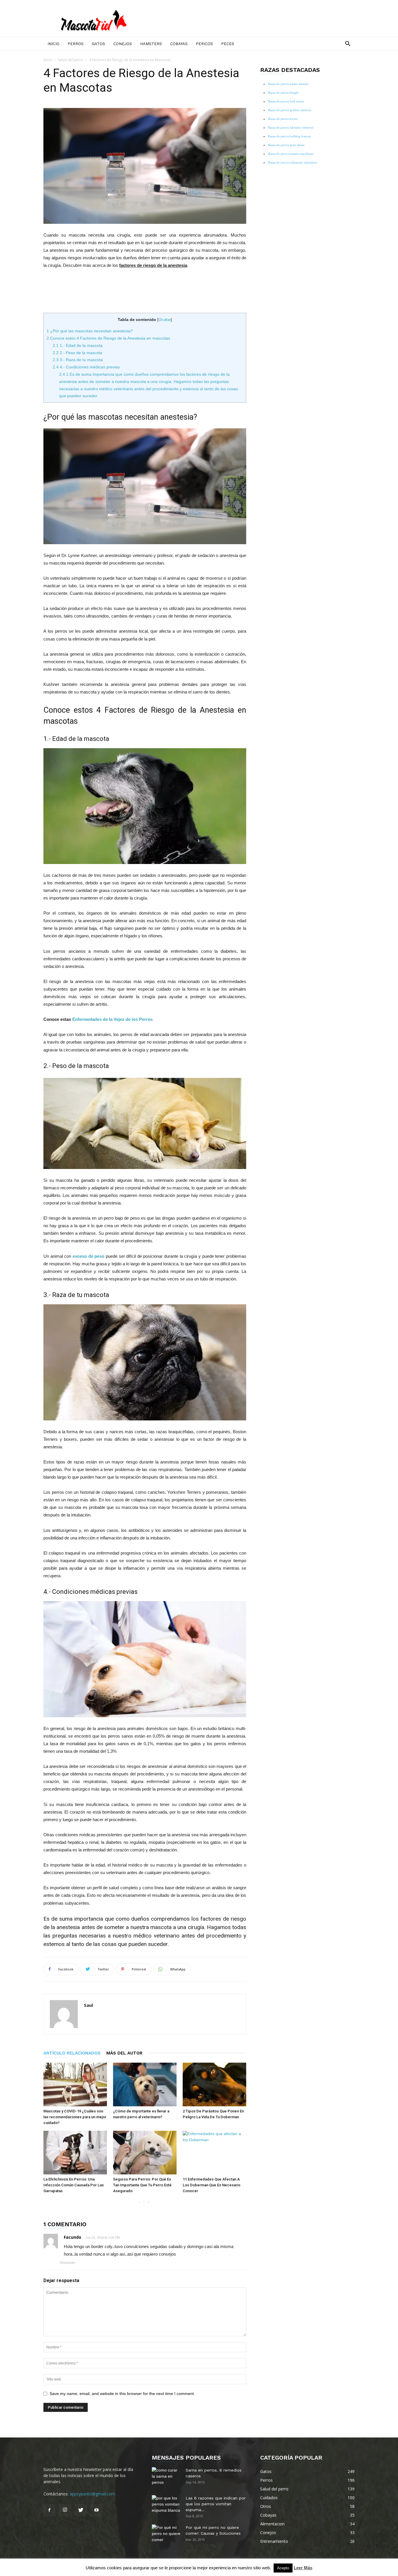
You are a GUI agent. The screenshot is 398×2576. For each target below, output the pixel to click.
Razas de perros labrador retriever (291, 127)
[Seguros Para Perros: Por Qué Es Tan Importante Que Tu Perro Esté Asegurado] (145, 2153)
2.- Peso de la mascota (78, 353)
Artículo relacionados (72, 2053)
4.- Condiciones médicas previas (86, 367)
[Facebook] (49, 2510)
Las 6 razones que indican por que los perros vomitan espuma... (216, 2504)
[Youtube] (96, 2510)
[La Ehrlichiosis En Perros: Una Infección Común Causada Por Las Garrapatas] (75, 2153)
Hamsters (151, 44)
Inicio (53, 44)
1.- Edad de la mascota (78, 345)
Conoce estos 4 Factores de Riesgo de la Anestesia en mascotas (108, 338)
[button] (348, 44)
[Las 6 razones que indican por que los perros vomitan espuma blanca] (166, 2505)
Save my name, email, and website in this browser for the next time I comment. (122, 2394)
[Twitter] (81, 2510)
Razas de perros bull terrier (286, 101)
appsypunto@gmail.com (92, 2494)
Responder (68, 2263)
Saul (88, 2005)
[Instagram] (65, 2510)
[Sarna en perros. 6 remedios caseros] (166, 2477)
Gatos (98, 44)
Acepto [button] (283, 2568)
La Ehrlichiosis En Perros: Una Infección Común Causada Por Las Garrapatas (74, 2185)
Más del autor (124, 2053)
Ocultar (165, 320)
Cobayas (179, 44)
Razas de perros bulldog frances (289, 136)
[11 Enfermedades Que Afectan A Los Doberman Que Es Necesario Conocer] (214, 2153)
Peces (228, 44)
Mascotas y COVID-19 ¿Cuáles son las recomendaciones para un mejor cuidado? (75, 2117)
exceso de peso (88, 1256)
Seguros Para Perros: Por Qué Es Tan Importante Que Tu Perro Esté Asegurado (142, 2185)
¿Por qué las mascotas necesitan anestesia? (90, 331)
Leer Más (303, 2568)
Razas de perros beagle (283, 93)
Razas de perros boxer (283, 119)
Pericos (204, 44)
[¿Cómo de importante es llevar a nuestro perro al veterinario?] (145, 2084)
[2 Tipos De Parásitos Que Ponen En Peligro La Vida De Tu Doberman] (214, 2084)
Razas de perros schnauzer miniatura (293, 162)
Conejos (123, 44)
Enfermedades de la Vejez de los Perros (112, 1019)
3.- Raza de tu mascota (78, 360)
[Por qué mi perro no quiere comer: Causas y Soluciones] (166, 2535)
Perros (76, 44)
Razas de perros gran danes (286, 145)
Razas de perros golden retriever (290, 110)
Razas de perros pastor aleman (288, 84)
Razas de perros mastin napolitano (291, 154)
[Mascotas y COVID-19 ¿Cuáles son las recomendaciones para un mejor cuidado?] (75, 2084)
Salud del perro (71, 60)
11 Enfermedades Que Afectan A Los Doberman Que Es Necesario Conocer (212, 2185)
